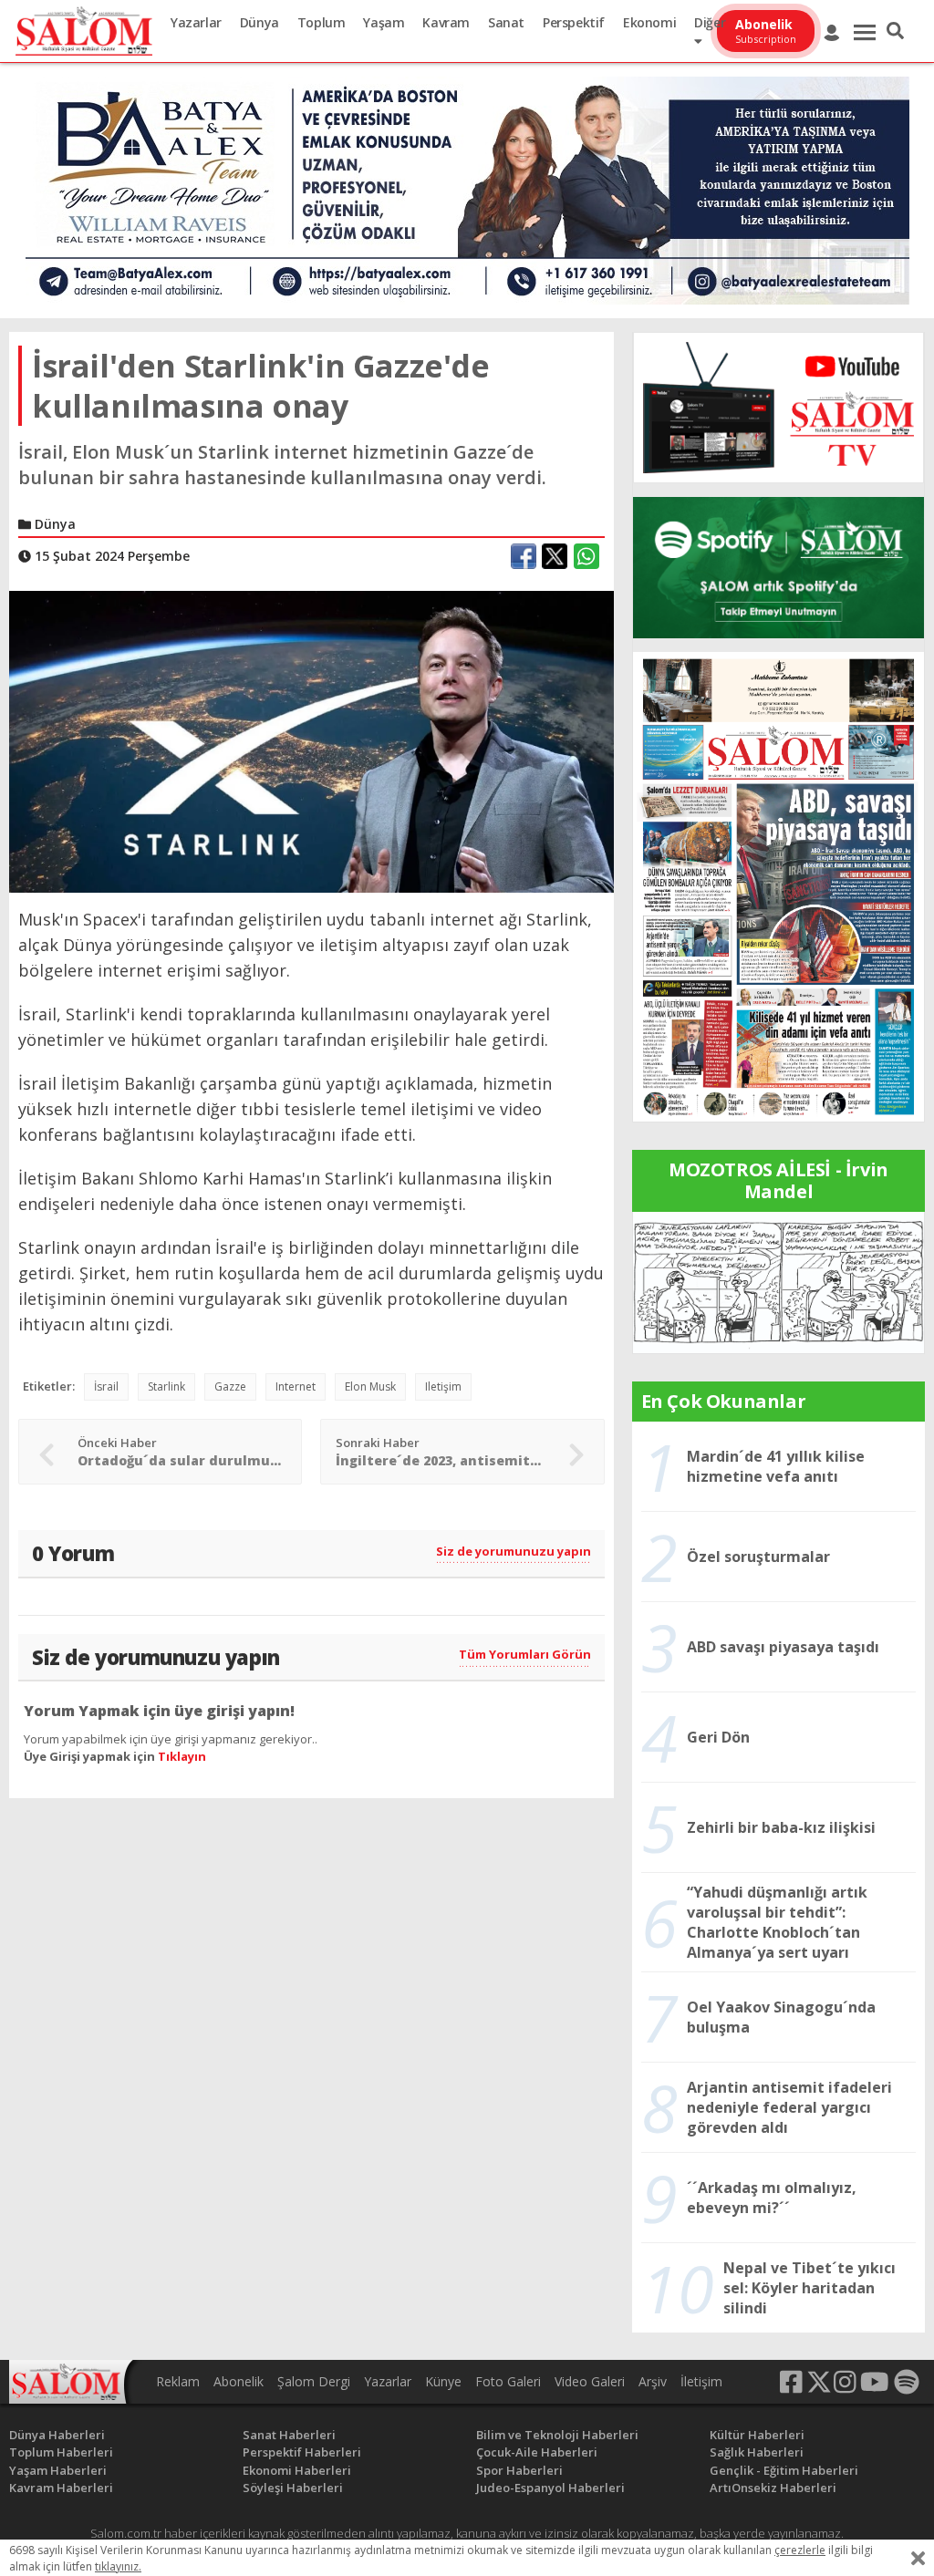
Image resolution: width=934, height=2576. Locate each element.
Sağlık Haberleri (757, 2452)
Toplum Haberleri (61, 2452)
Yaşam (384, 22)
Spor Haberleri (519, 2470)
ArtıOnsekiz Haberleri (773, 2488)
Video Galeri (590, 2381)
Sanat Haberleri (289, 2435)
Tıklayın (182, 1756)
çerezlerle (800, 2550)
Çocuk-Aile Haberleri (537, 2452)
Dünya (259, 22)
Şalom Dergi (314, 2381)
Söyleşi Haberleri (293, 2488)
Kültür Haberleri (757, 2435)
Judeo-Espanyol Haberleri (550, 2488)
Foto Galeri (508, 2381)
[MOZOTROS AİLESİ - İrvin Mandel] (778, 1281)
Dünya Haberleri (57, 2435)
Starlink (166, 1386)
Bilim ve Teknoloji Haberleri (557, 2435)
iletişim (443, 1386)
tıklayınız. (118, 2566)
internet (296, 1386)
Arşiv (653, 2381)
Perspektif (574, 22)
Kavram (446, 22)
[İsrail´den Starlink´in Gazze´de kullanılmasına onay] (311, 740)
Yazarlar (196, 22)
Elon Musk (370, 1386)
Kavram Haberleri (61, 2488)
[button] (895, 31)
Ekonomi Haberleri (297, 2470)
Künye (443, 2381)
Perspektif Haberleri (302, 2452)
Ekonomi (649, 22)
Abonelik (239, 2381)
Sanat (506, 22)
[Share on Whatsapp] (586, 556)
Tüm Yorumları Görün (525, 1654)
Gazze (230, 1386)
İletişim (701, 2381)
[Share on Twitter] (555, 556)
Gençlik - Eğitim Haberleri (784, 2470)
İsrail (106, 1386)
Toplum (322, 22)
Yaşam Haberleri (58, 2470)
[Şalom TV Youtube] (778, 408)
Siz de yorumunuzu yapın (514, 1551)
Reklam (178, 2381)
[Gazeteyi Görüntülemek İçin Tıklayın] (778, 885)
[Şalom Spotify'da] (778, 568)
